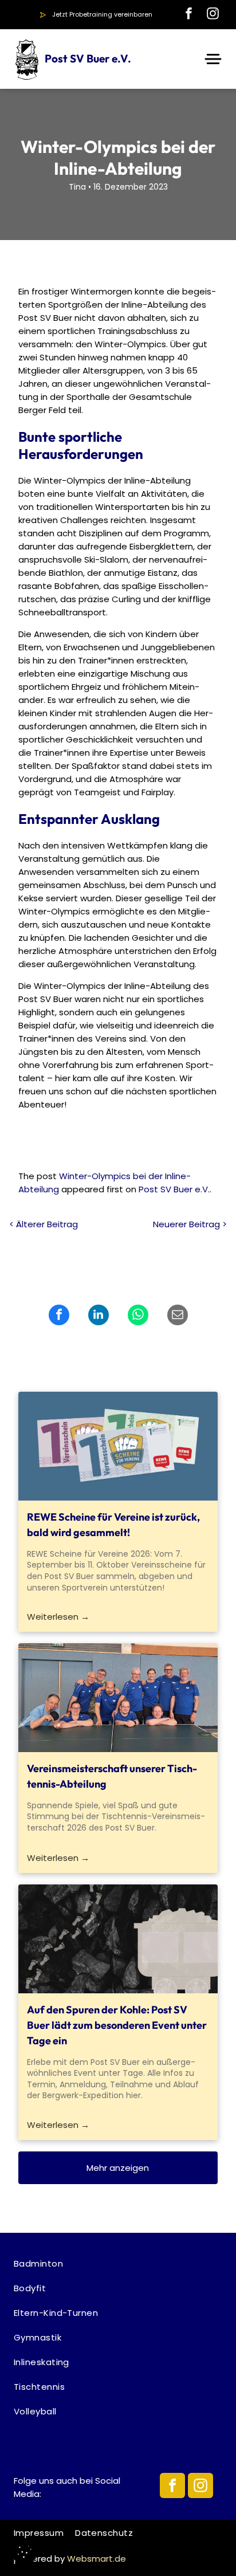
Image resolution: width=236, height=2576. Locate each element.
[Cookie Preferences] (24, 2552)
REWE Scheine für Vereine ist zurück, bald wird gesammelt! (113, 1525)
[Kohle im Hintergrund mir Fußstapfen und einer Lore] (118, 1939)
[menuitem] (118, 2263)
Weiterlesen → (58, 1617)
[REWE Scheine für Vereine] (118, 1446)
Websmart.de (97, 2559)
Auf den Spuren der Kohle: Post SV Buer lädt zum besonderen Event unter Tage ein (117, 2025)
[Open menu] (213, 59)
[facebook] (188, 15)
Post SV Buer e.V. (174, 1189)
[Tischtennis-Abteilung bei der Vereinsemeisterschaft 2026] (118, 1698)
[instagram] (213, 15)
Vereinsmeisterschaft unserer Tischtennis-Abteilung (112, 1776)
